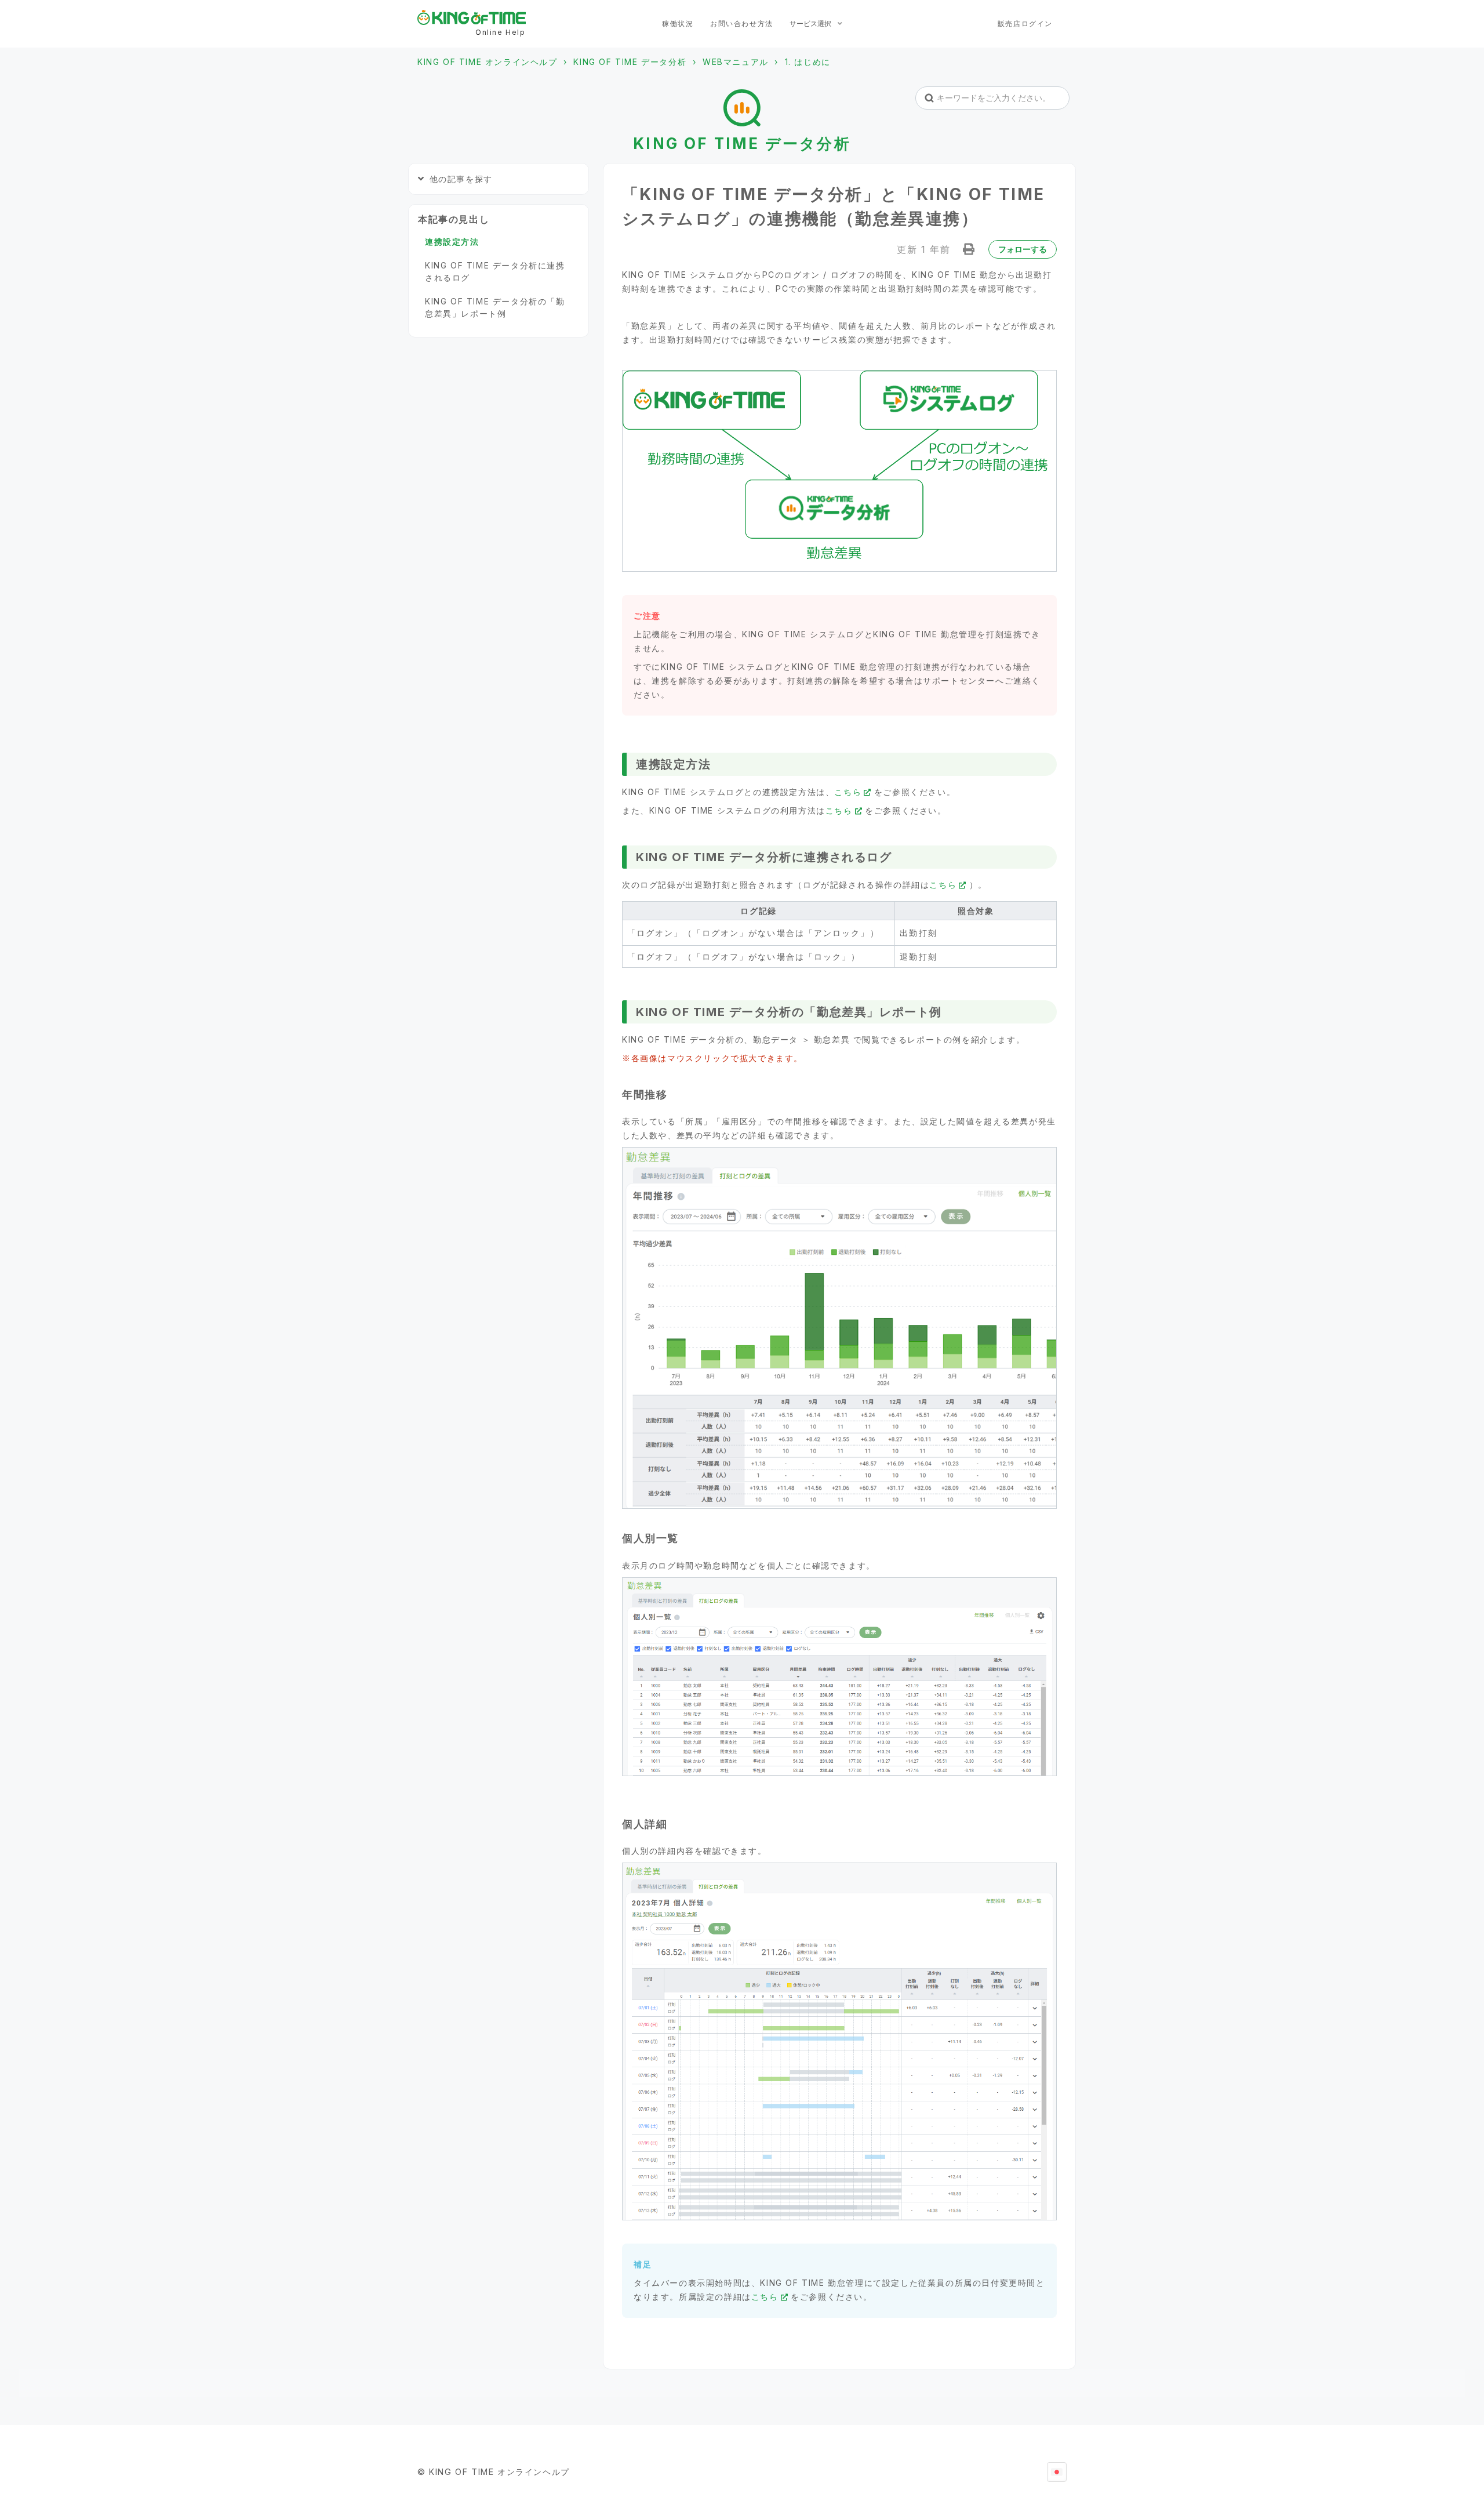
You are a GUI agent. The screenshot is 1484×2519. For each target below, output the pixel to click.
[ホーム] (472, 17)
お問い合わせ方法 (742, 23)
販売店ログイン (1025, 23)
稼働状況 (678, 23)
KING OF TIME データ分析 (630, 62)
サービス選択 (811, 23)
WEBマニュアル (736, 62)
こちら (848, 792)
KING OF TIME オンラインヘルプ (488, 62)
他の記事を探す (461, 179)
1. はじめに (808, 62)
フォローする (1023, 249)
